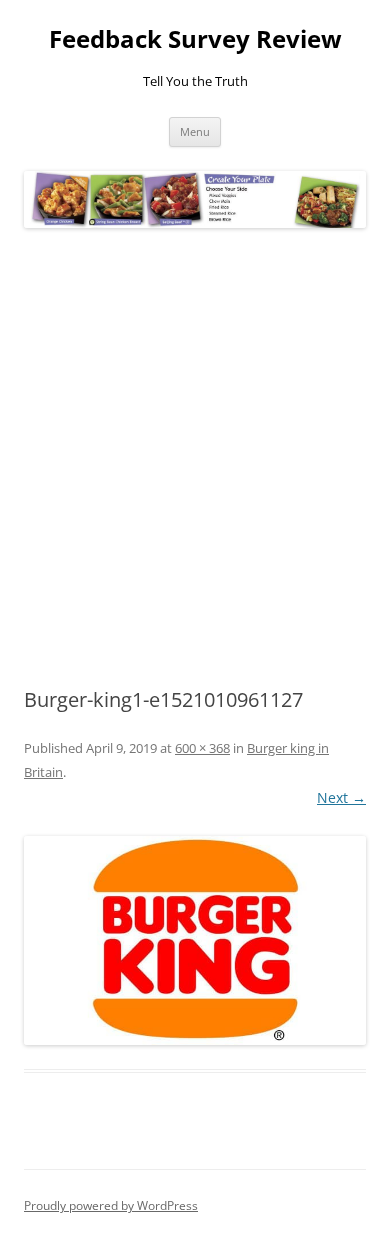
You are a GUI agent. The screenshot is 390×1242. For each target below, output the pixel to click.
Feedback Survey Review (195, 39)
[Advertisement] (195, 459)
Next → (341, 797)
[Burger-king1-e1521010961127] (195, 941)
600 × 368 (202, 748)
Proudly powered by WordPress (111, 1205)
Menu (195, 131)
